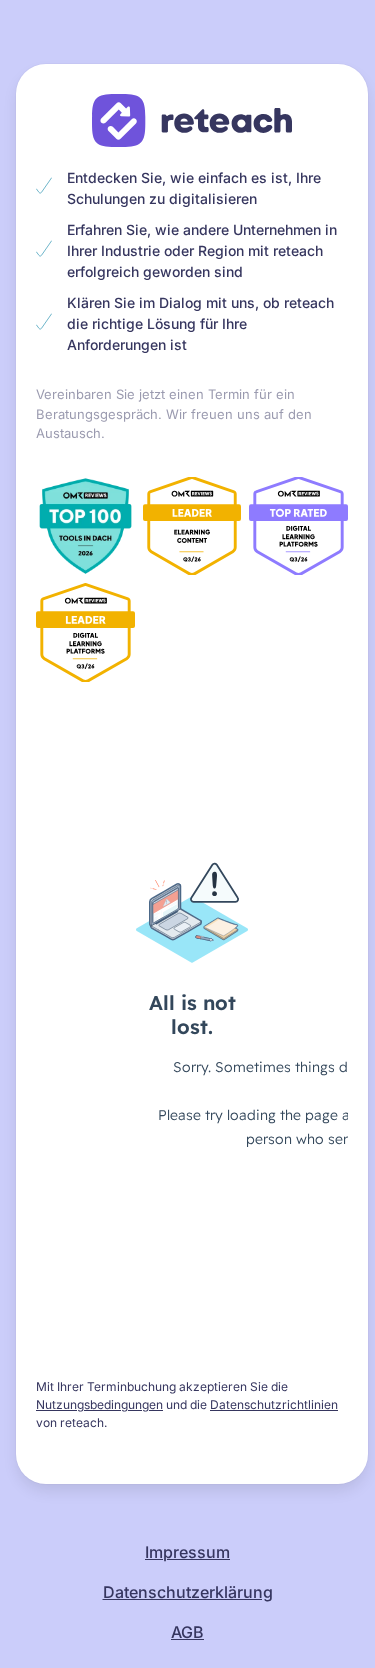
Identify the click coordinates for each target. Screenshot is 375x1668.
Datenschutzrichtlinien (274, 1404)
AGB (187, 1632)
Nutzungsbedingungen (99, 1404)
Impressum (187, 1552)
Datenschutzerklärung (188, 1592)
